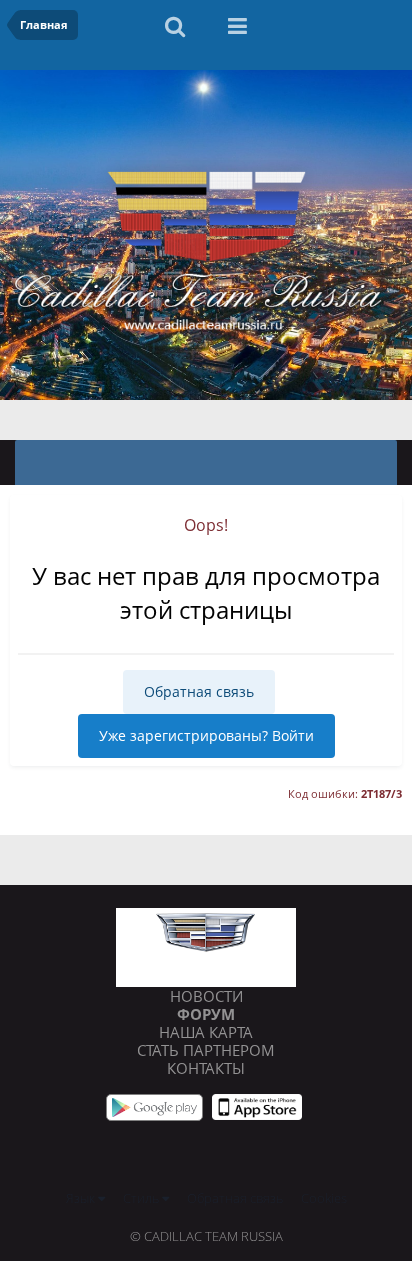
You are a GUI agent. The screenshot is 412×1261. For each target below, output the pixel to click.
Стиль (142, 1198)
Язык (82, 1198)
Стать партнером (206, 1050)
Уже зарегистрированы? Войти (206, 735)
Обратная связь (199, 691)
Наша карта (206, 1032)
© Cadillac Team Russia (206, 1236)
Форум (206, 1014)
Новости (206, 996)
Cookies (324, 1198)
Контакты (206, 1068)
